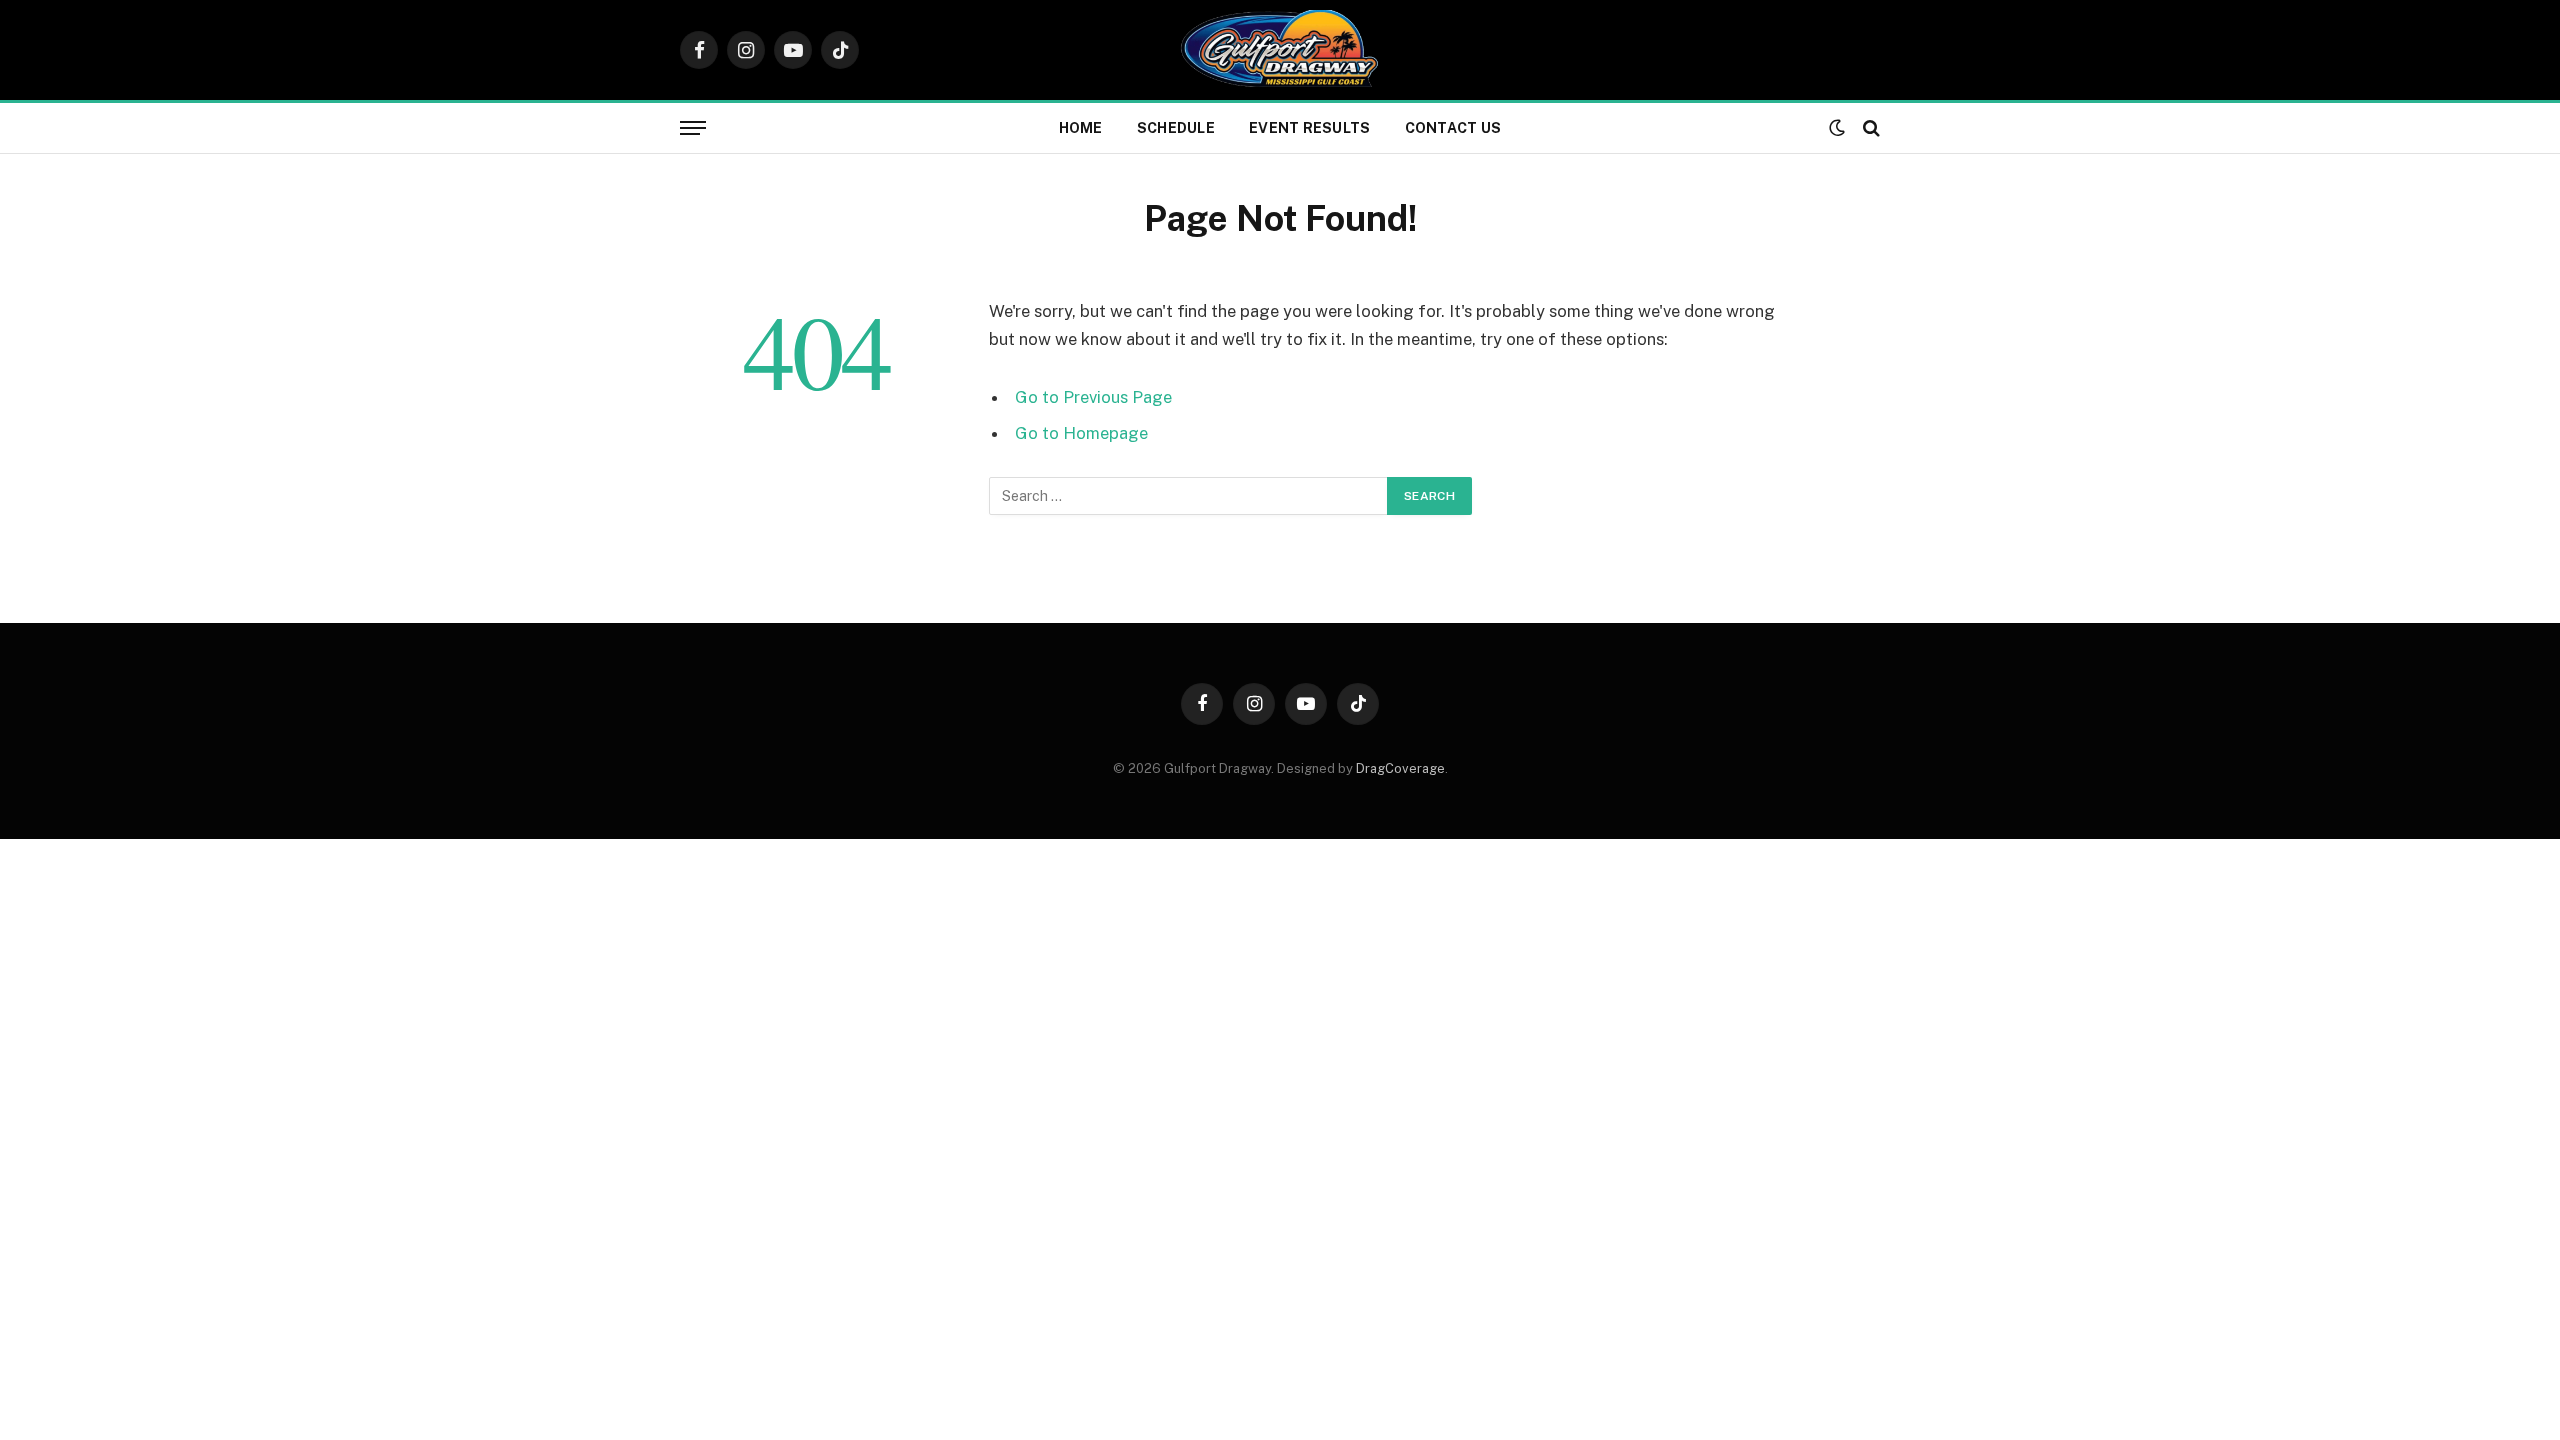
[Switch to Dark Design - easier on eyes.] (1837, 128)
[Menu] (693, 128)
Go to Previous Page (1093, 397)
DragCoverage (1400, 768)
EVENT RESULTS (1310, 128)
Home (1081, 128)
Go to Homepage (1081, 433)
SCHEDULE (1176, 128)
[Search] (1869, 128)
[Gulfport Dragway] (1280, 50)
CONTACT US (1453, 128)
